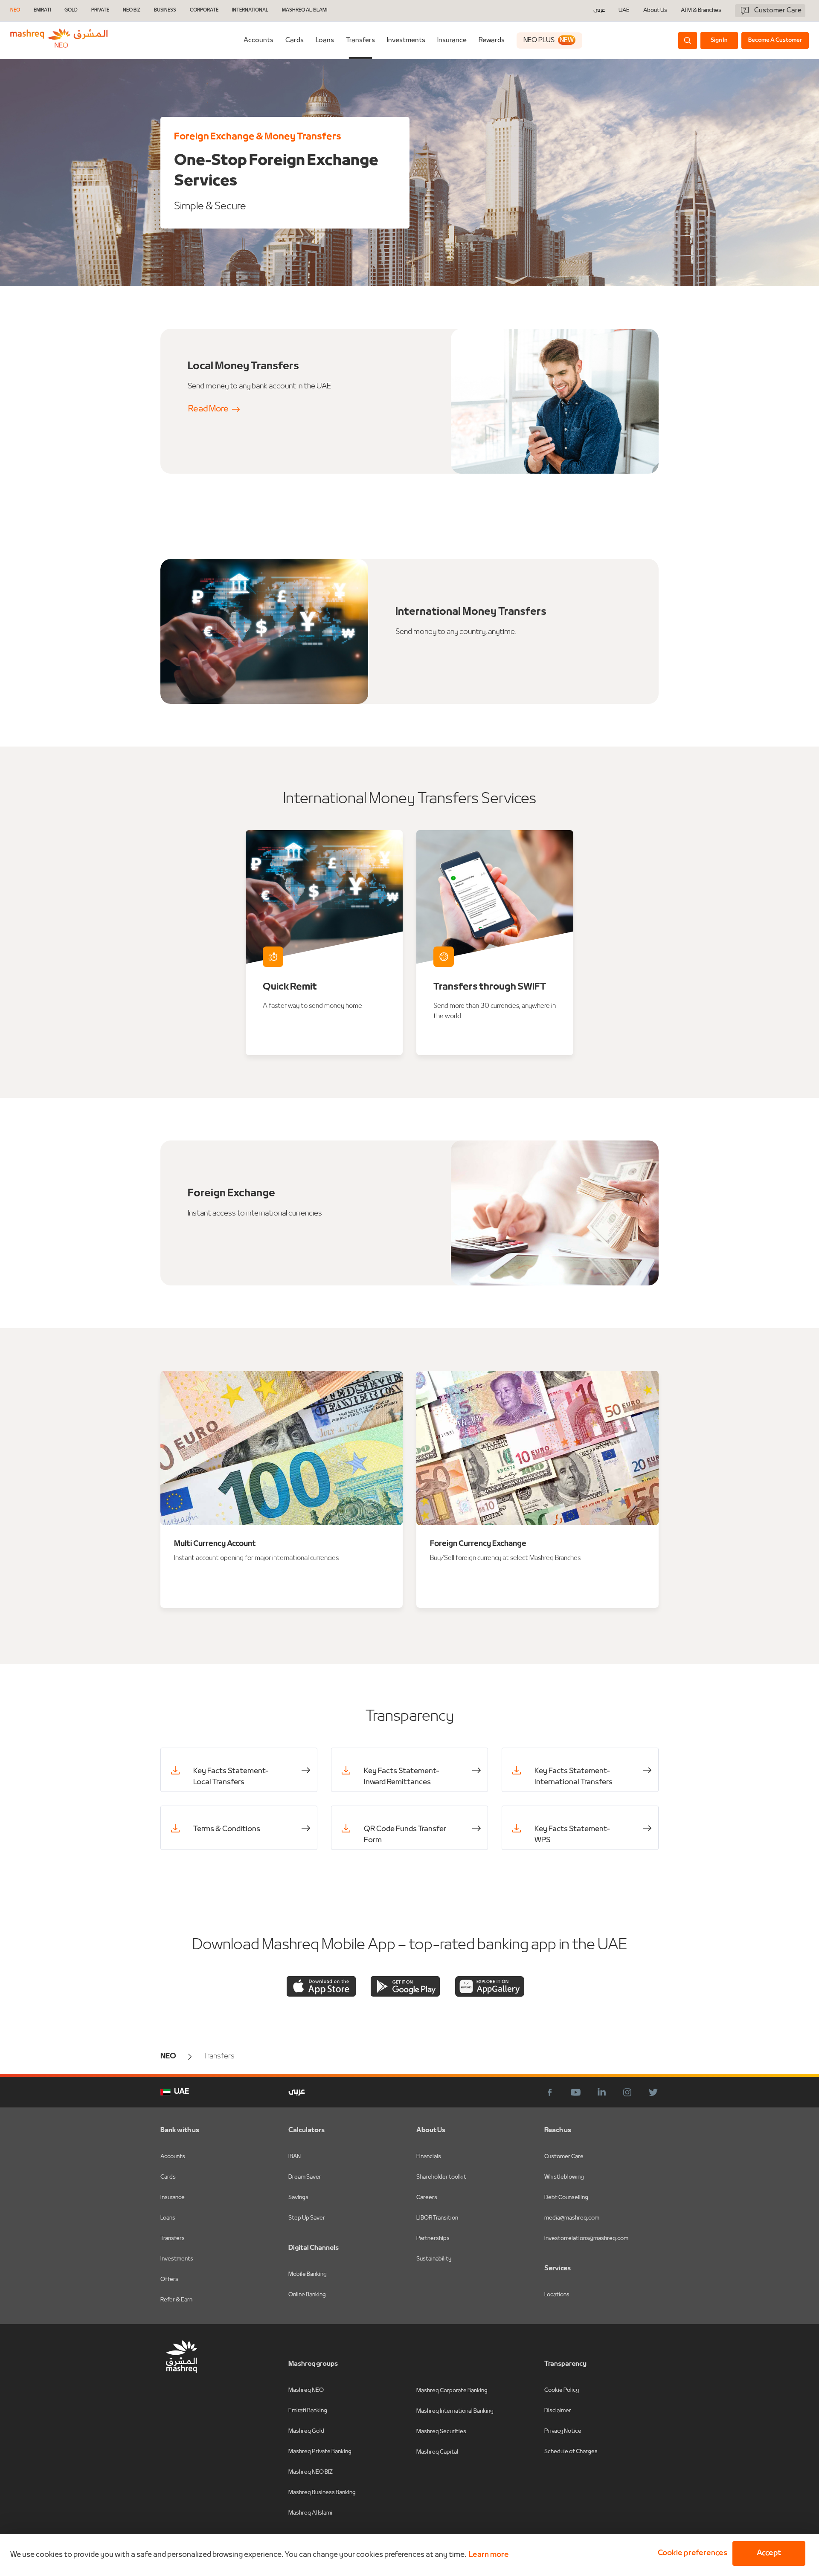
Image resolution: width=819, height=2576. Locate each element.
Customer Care (564, 2157)
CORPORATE (204, 10)
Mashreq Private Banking (320, 2452)
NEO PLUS (549, 41)
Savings (298, 2198)
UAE (624, 10)
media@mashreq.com (572, 2218)
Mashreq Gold (306, 2431)
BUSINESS (165, 10)
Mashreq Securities (441, 2432)
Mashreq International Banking (455, 2411)
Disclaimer (558, 2411)
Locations (557, 2295)
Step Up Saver (307, 2218)
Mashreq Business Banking (322, 2493)
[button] (691, 2553)
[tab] (258, 40)
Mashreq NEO (306, 2390)
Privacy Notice (563, 2431)
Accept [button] (769, 2553)
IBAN (295, 2157)
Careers (427, 2198)
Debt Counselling (566, 2198)
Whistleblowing (564, 2177)
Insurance (452, 41)
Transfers (360, 41)
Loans (325, 41)
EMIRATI (42, 10)
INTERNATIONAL (250, 10)
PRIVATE (100, 10)
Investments (406, 41)
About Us (655, 11)
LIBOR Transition (437, 2218)
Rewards (492, 41)
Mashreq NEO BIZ (311, 2472)
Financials (429, 2157)
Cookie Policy (562, 2390)
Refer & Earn (176, 2300)
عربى (599, 11)
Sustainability (434, 2259)
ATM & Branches (701, 11)
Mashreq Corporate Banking (452, 2391)
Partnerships (433, 2239)
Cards (295, 41)
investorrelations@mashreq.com (586, 2239)
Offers (169, 2279)
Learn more (489, 2555)
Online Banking (307, 2295)
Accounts (258, 41)
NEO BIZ (132, 10)
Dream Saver (305, 2177)
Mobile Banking (308, 2274)
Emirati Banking (308, 2411)
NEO (15, 10)
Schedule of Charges (571, 2452)
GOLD (71, 10)
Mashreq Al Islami (310, 2513)
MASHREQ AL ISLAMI (305, 10)
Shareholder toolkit (441, 2177)
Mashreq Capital (437, 2452)
